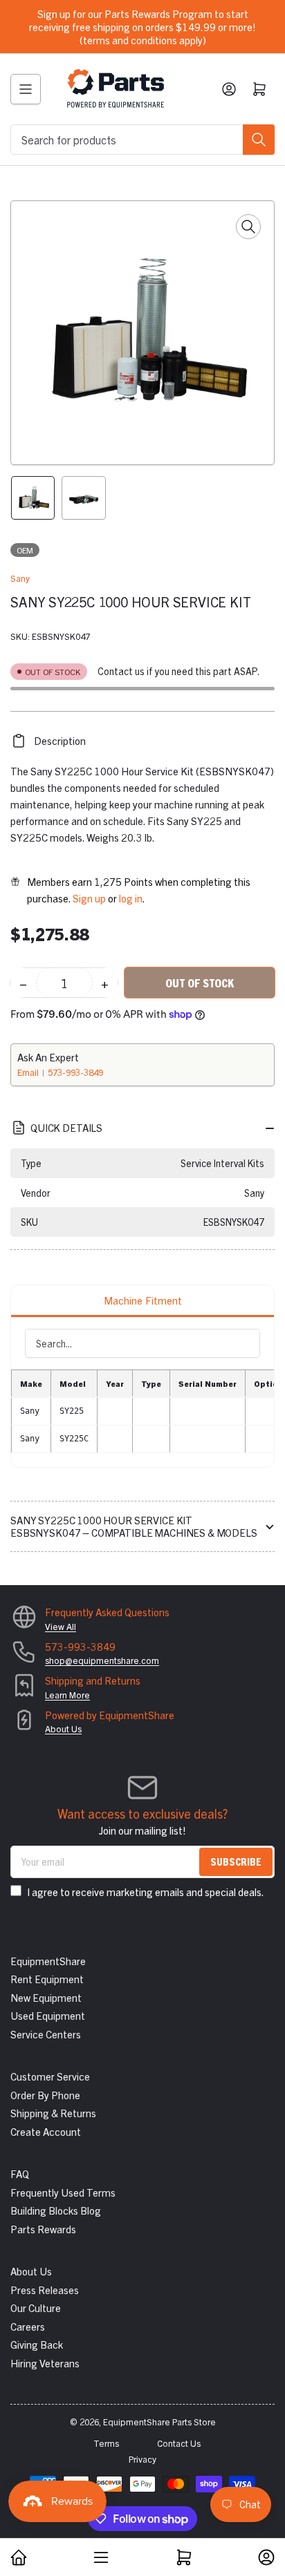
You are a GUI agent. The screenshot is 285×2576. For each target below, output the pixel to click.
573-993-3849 (75, 1072)
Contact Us (179, 2443)
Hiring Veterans (45, 2363)
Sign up (89, 898)
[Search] (259, 140)
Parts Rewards (43, 2229)
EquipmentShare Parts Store (159, 2422)
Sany (20, 578)
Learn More (67, 1695)
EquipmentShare (48, 1961)
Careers (28, 2326)
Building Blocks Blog (56, 2210)
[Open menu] (26, 89)
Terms (106, 2443)
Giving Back (37, 2344)
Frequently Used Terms (63, 2192)
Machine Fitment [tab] (143, 1300)
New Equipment (46, 1997)
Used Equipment (48, 2015)
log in (131, 898)
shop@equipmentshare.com (102, 1660)
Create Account (46, 2131)
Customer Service (50, 2076)
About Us (63, 1729)
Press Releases (45, 2290)
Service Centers (46, 2034)
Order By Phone (45, 2095)
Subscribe (236, 1861)
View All (61, 1626)
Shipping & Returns (53, 2113)
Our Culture (36, 2308)
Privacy (142, 2459)
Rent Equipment (47, 1979)
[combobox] (142, 140)
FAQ (20, 2173)
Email (29, 1072)
